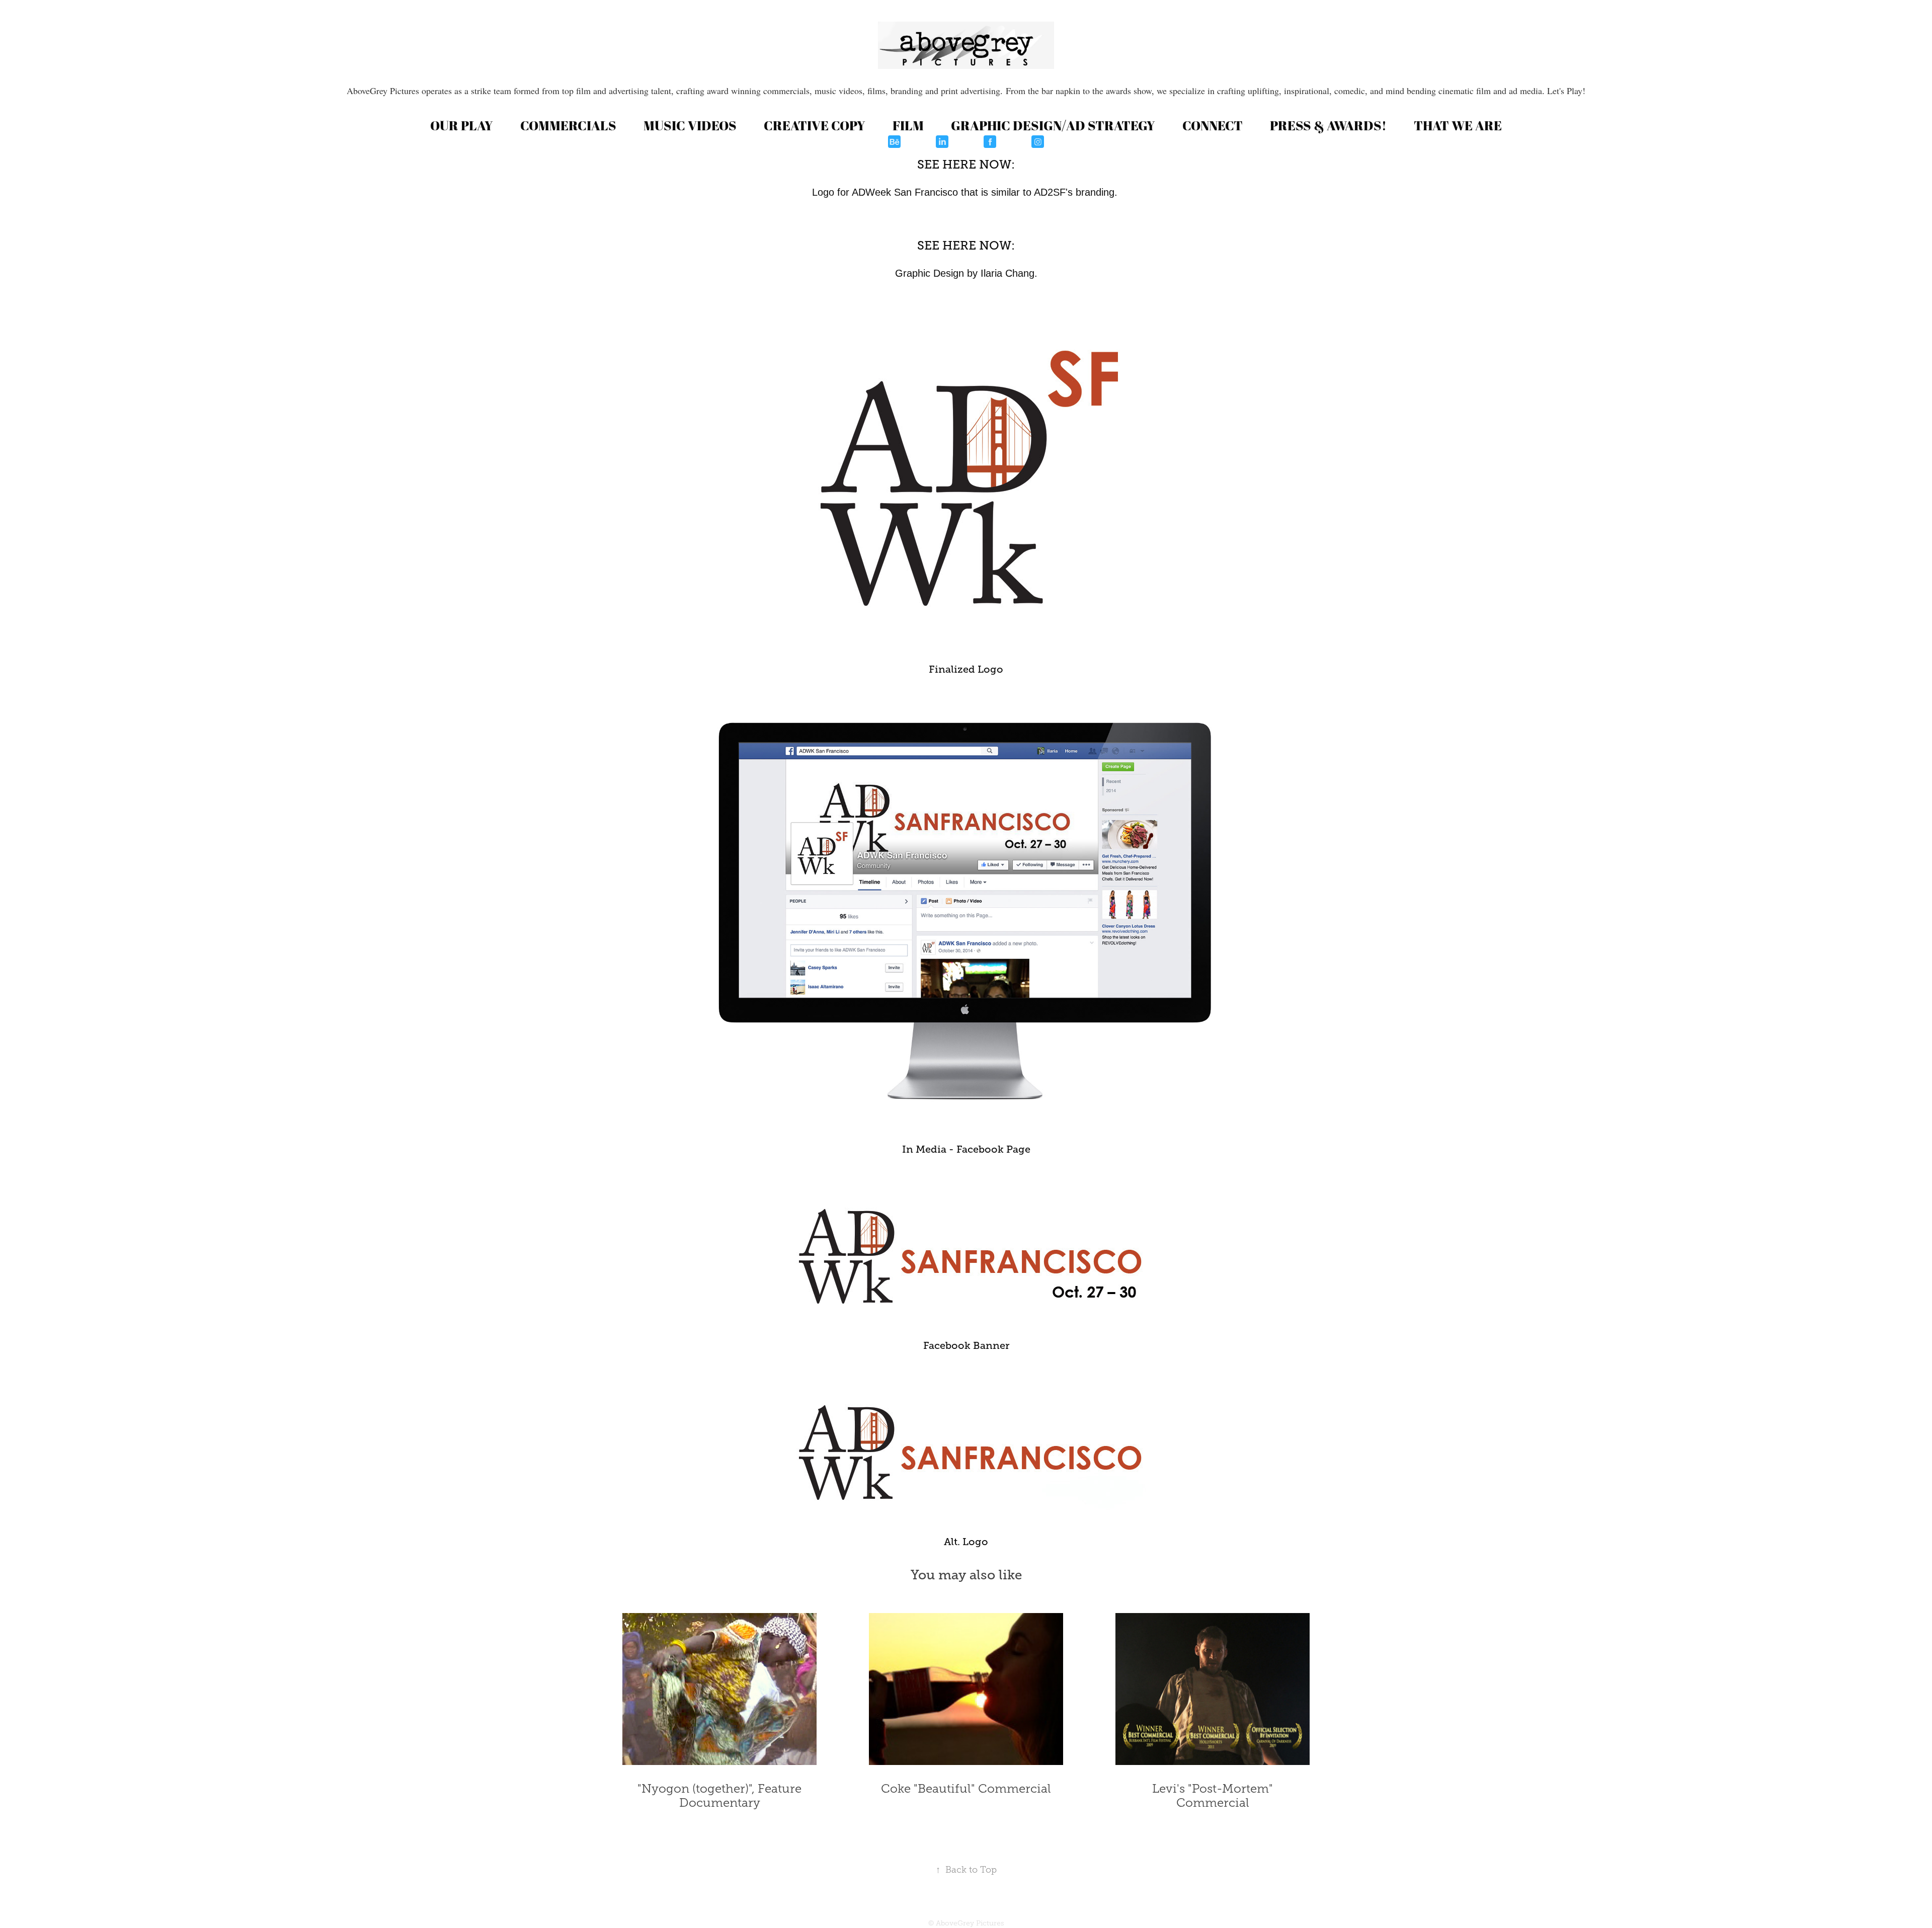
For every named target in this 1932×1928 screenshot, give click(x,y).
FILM (908, 125)
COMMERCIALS (568, 125)
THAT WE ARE (1458, 125)
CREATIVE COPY (815, 125)
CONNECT (1213, 125)
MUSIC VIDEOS (690, 125)
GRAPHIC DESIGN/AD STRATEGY (1053, 125)
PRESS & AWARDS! (1328, 125)
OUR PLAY (462, 125)
